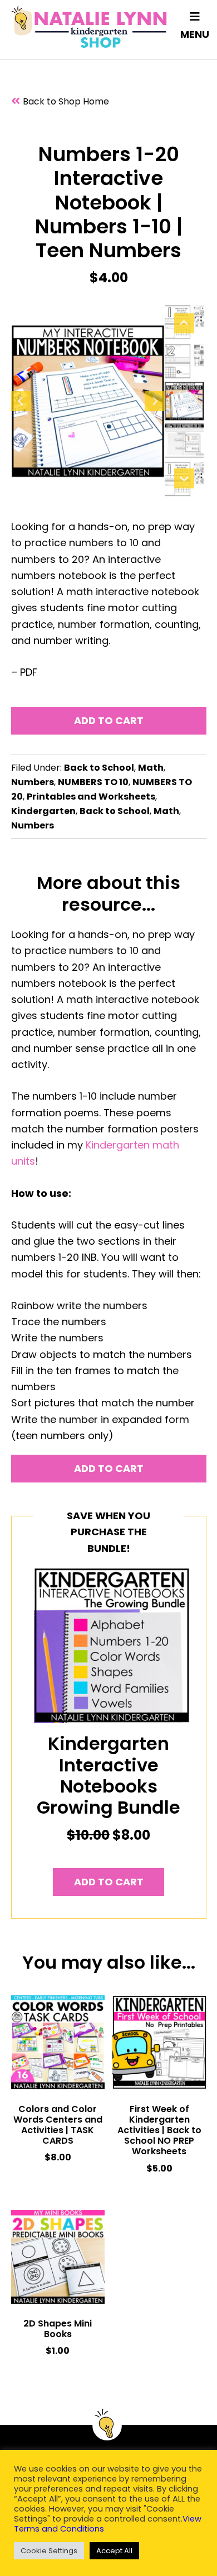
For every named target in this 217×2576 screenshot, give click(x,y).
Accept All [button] (114, 2551)
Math (151, 768)
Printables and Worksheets (91, 797)
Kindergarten (43, 811)
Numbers (33, 782)
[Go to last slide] (21, 401)
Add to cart (109, 720)
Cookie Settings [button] (49, 2551)
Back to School (99, 768)
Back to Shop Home (66, 101)
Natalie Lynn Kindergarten (89, 27)
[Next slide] (155, 401)
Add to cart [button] (109, 1882)
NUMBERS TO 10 (93, 782)
